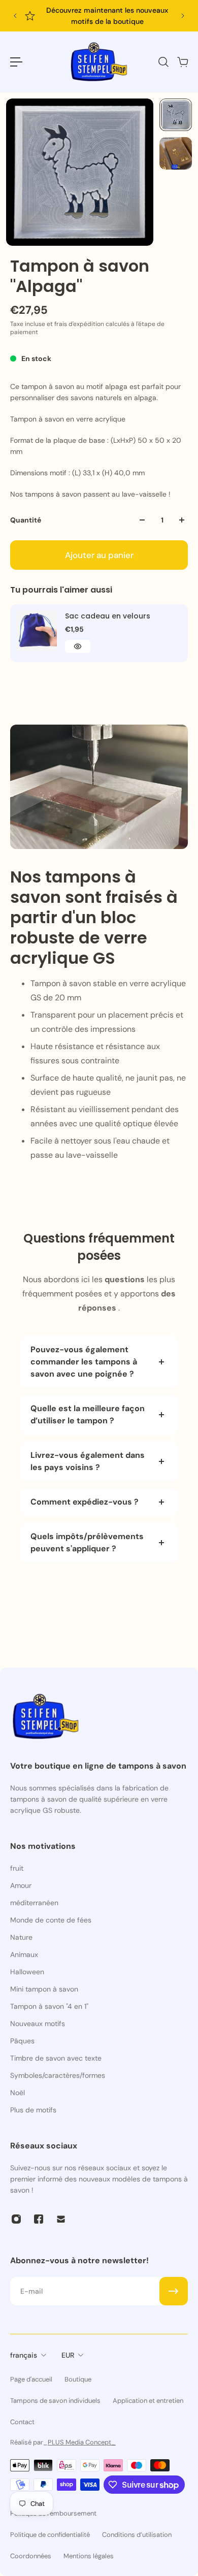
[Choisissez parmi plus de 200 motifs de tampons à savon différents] (101, 16)
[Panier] (182, 62)
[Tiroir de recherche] (163, 62)
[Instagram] (16, 2219)
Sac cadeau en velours (108, 616)
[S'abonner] (174, 2291)
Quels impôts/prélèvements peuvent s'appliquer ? (87, 1542)
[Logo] (99, 62)
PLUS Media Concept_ (82, 2442)
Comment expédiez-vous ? (85, 1502)
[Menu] (16, 62)
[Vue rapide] (78, 646)
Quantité (26, 520)
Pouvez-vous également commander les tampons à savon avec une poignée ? (84, 1362)
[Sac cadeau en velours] (37, 631)
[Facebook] (39, 2219)
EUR (68, 2355)
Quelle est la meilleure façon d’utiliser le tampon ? (88, 1414)
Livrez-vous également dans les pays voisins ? (88, 1461)
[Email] (61, 2219)
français (24, 2355)
